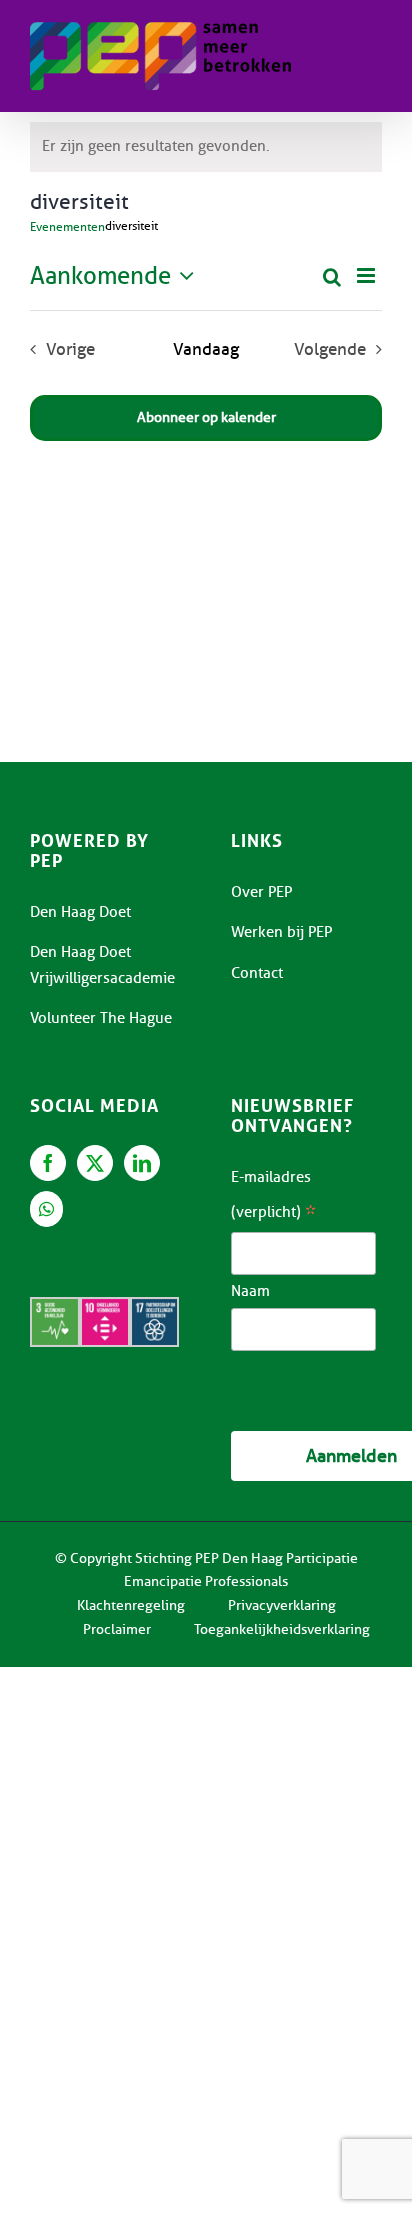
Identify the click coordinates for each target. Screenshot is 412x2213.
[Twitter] (95, 1163)
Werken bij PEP (281, 932)
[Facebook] (48, 1163)
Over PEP (261, 892)
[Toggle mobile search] (331, 40)
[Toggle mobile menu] (371, 40)
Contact (257, 973)
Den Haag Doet (80, 912)
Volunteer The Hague (101, 1018)
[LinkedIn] (142, 1163)
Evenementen (67, 226)
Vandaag (206, 349)
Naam (250, 1291)
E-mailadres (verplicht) (273, 1198)
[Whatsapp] (46, 1209)
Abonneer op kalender (206, 418)
